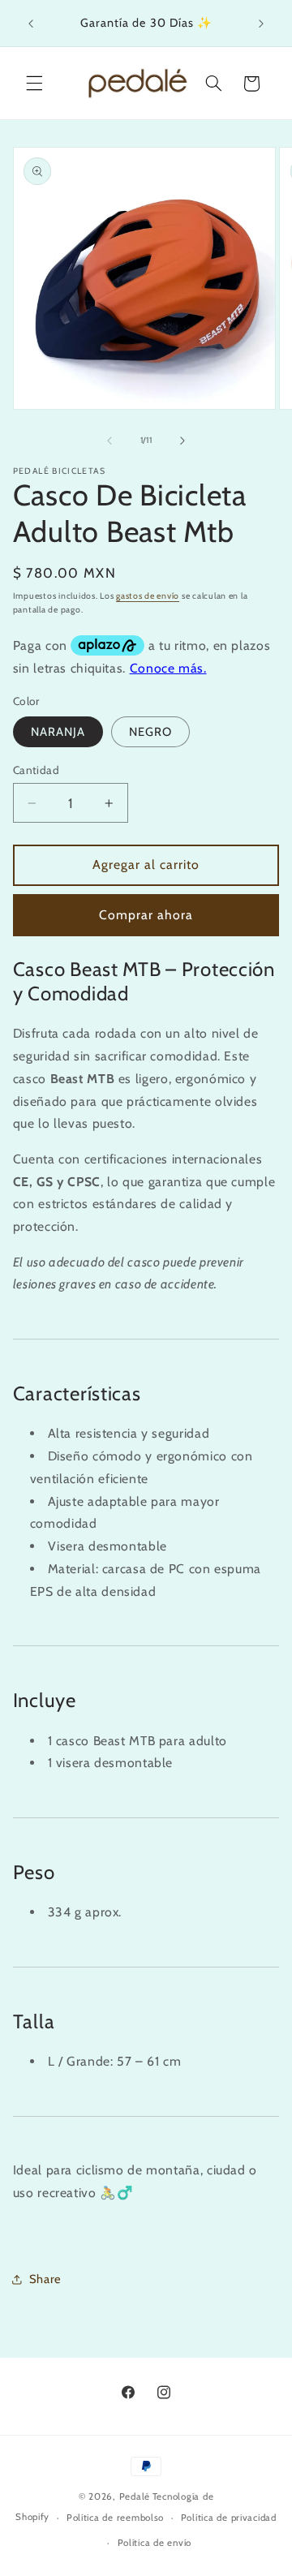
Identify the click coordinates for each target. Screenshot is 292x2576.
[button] (34, 84)
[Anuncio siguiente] (261, 24)
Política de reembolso (115, 2518)
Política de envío (155, 2543)
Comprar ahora (146, 915)
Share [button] (45, 2279)
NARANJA (58, 732)
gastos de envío (148, 596)
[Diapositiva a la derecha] (182, 441)
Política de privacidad (229, 2518)
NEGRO (150, 732)
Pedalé (135, 2496)
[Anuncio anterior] (31, 24)
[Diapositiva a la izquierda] (109, 441)
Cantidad (36, 770)
